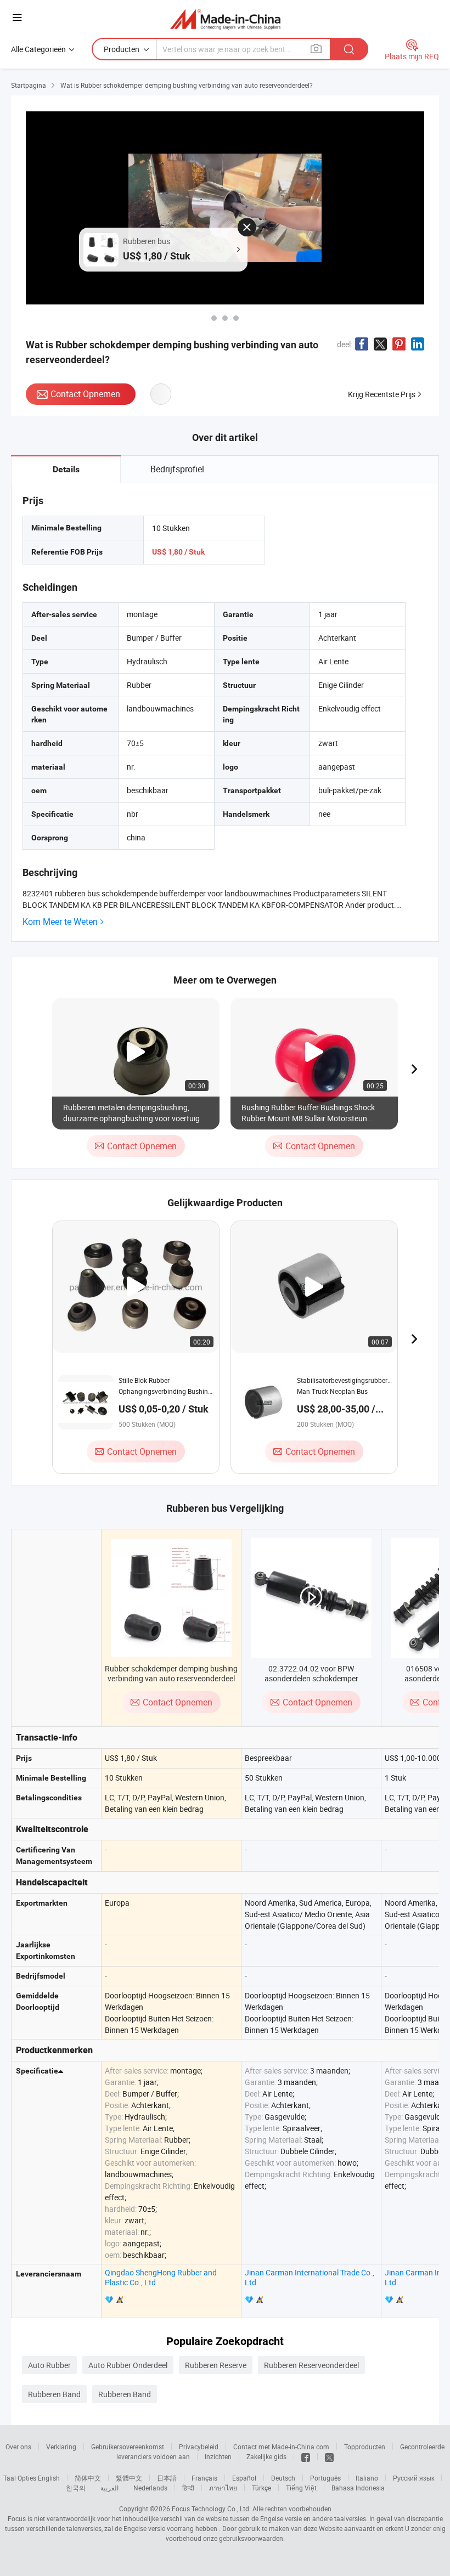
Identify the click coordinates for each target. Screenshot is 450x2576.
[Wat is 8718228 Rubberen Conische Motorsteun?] (225, 318)
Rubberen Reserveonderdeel (311, 2365)
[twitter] (329, 2456)
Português (325, 2478)
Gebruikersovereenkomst (128, 2447)
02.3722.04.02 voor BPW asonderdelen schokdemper (311, 1673)
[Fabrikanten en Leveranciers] (225, 19)
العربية (109, 2488)
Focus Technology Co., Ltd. (211, 2509)
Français (204, 2478)
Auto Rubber (49, 2365)
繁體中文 (129, 2478)
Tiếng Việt (301, 2488)
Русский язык (414, 2478)
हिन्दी (188, 2488)
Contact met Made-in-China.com (281, 2447)
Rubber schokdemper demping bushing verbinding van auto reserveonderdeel (171, 1673)
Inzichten (218, 2456)
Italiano (367, 2478)
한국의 (76, 2488)
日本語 (167, 2478)
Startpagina (29, 85)
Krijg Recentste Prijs (382, 394)
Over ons (18, 2447)
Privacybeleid (199, 2447)
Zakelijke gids (266, 2456)
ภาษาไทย (223, 2488)
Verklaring (61, 2447)
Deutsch (283, 2478)
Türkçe (261, 2488)
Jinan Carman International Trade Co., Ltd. (310, 2277)
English (49, 2478)
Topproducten (365, 2447)
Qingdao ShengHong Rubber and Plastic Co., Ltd (161, 2277)
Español (244, 2478)
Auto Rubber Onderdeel (128, 2365)
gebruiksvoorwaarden (251, 2538)
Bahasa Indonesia (358, 2488)
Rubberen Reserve (216, 2365)
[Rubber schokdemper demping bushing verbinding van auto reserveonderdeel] (171, 1598)
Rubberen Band (54, 2394)
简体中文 (88, 2478)
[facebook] (306, 2456)
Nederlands (150, 2488)
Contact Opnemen (85, 394)
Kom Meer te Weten (60, 922)
